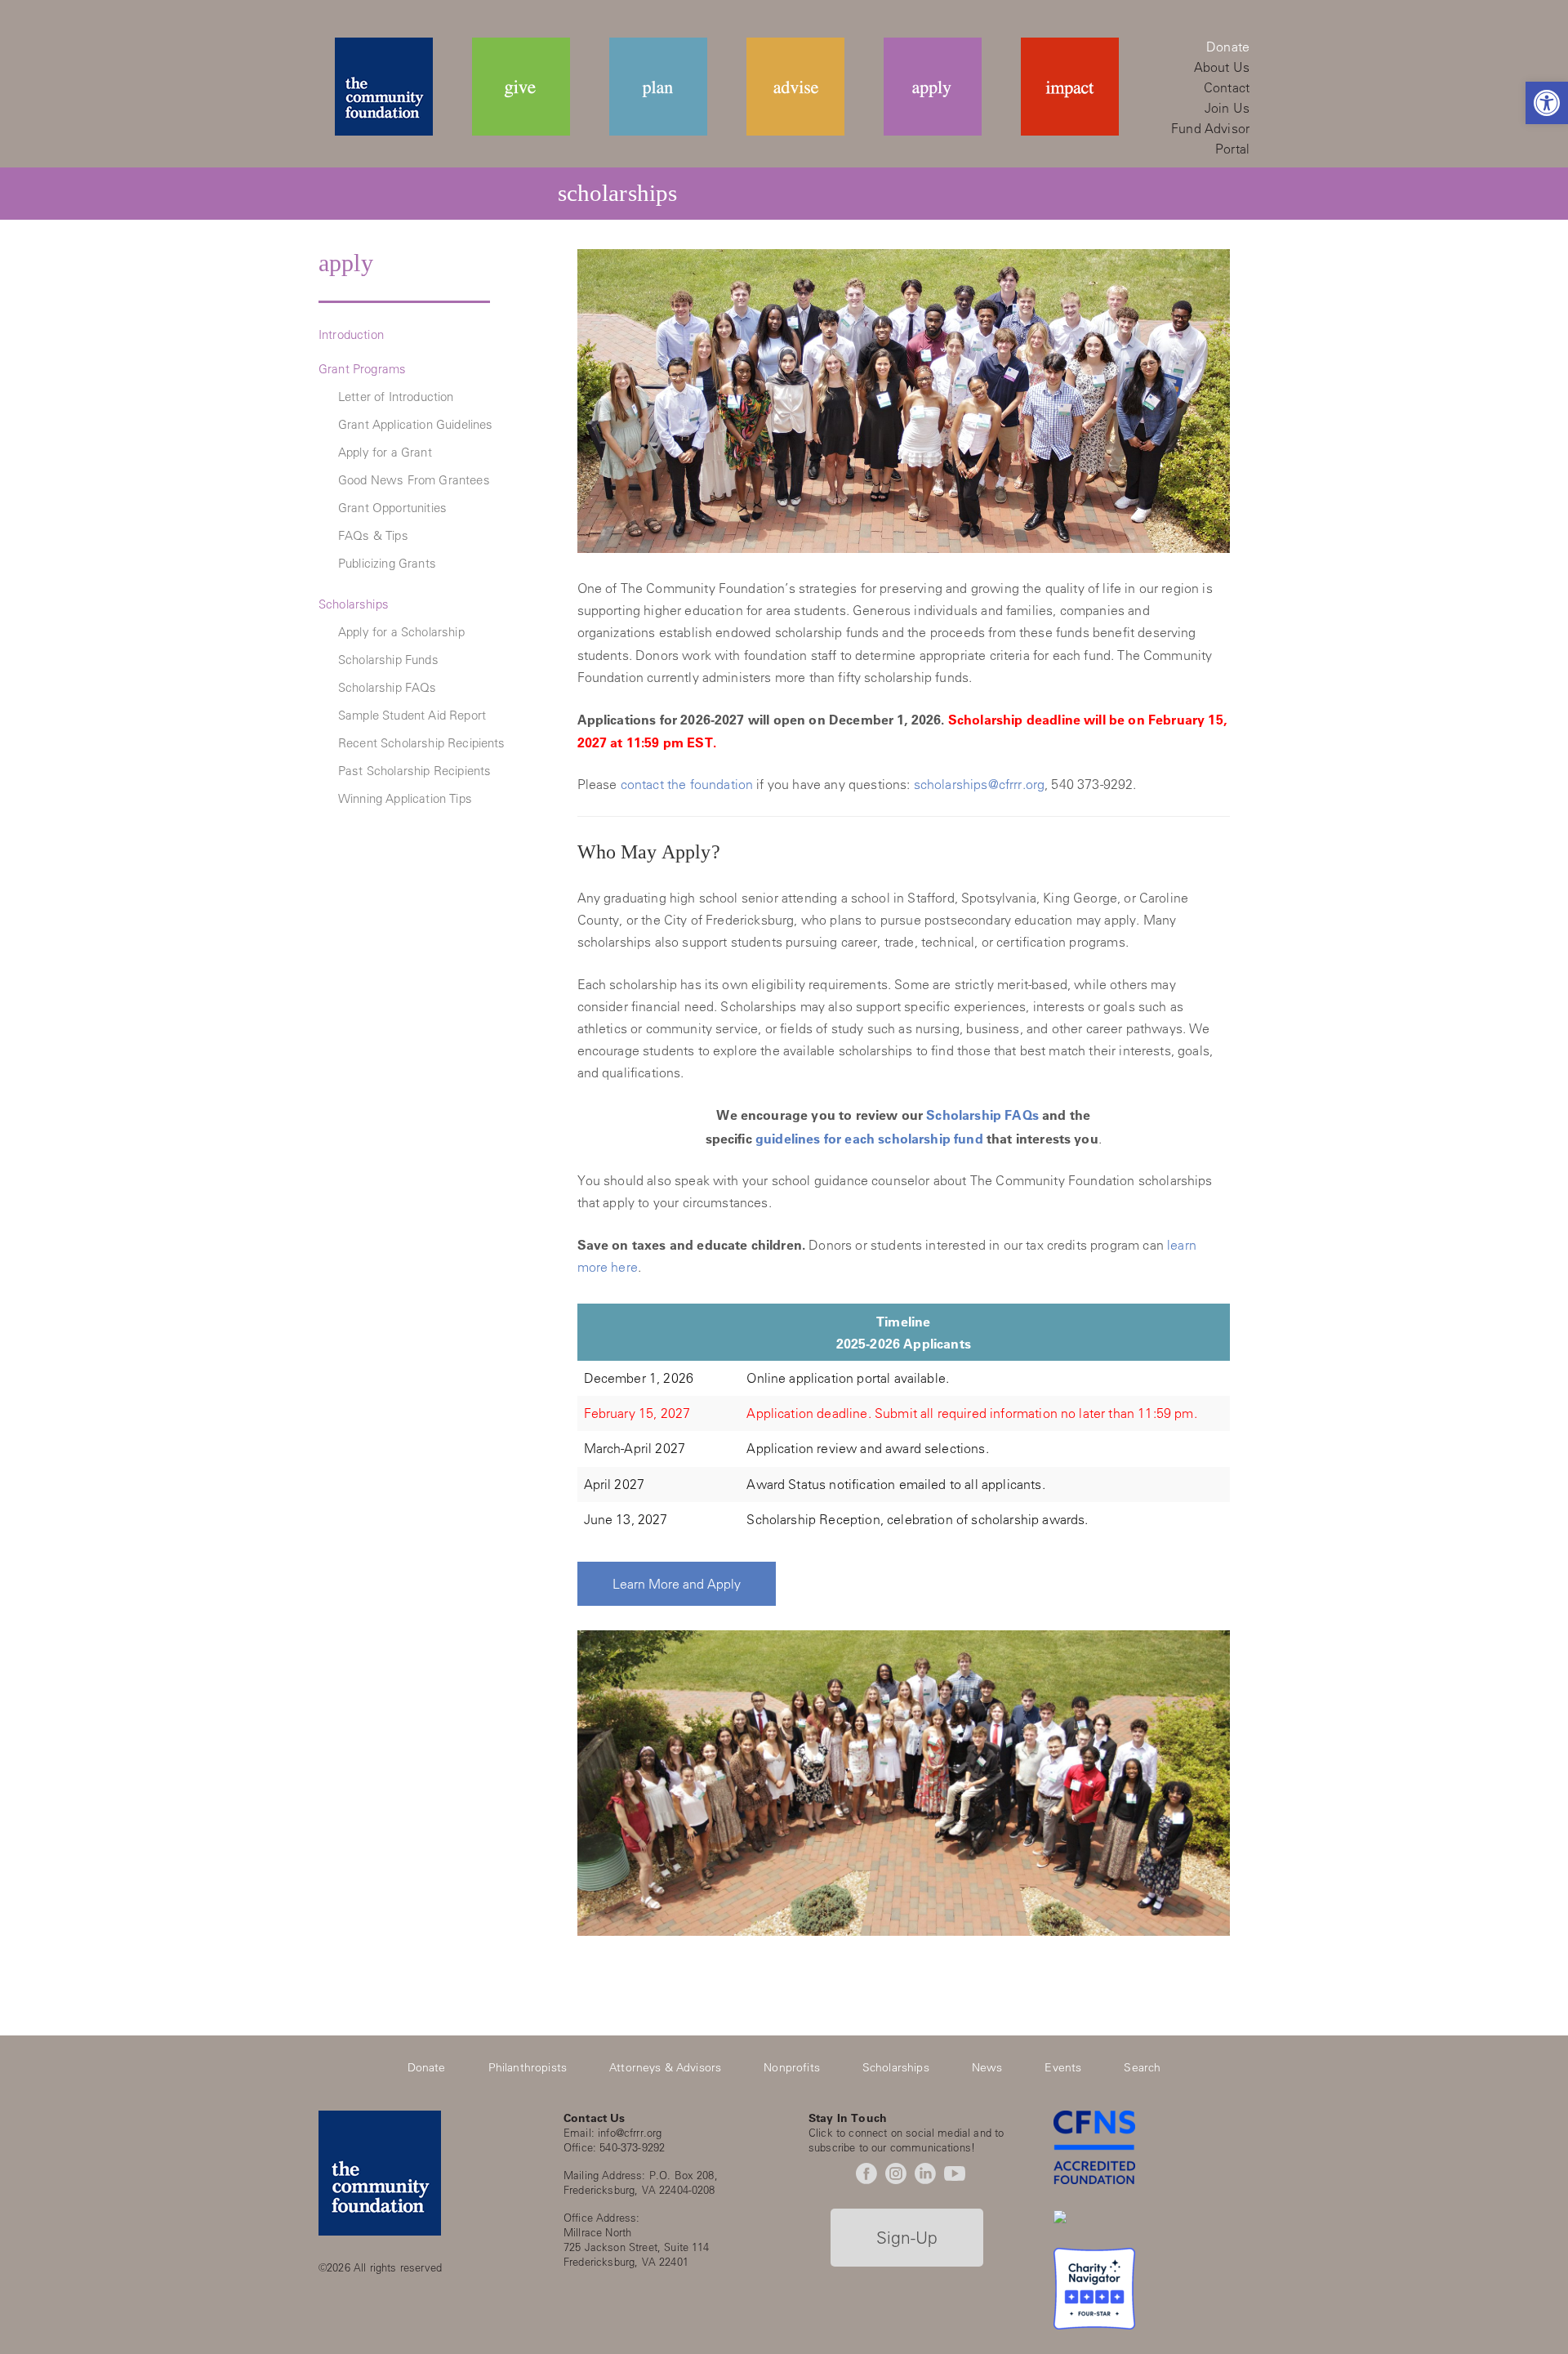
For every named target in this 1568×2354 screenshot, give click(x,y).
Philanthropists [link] (528, 2067)
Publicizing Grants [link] (387, 563)
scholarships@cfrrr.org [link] (980, 784)
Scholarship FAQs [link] (388, 687)
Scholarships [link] (354, 604)
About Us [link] (1222, 67)
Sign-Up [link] (907, 2237)
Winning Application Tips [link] (405, 798)
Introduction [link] (351, 334)
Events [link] (1063, 2067)
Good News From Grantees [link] (414, 480)
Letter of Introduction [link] (396, 397)
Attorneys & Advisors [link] (665, 2067)
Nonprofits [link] (792, 2067)
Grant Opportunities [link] (392, 508)
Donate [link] (1228, 47)
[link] (1547, 103)
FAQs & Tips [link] (373, 535)
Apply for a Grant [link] (385, 452)
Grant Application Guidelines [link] (415, 424)
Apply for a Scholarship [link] (401, 632)
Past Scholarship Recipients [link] (414, 771)
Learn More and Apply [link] (677, 1584)
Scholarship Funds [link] (388, 660)
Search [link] (1142, 2067)
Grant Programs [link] (362, 369)
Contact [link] (1227, 87)
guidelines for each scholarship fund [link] (869, 1138)
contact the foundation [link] (687, 784)
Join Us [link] (1227, 108)
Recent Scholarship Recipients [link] (422, 743)
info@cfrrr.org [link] (630, 2132)
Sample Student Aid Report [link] (412, 715)
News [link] (987, 2067)
